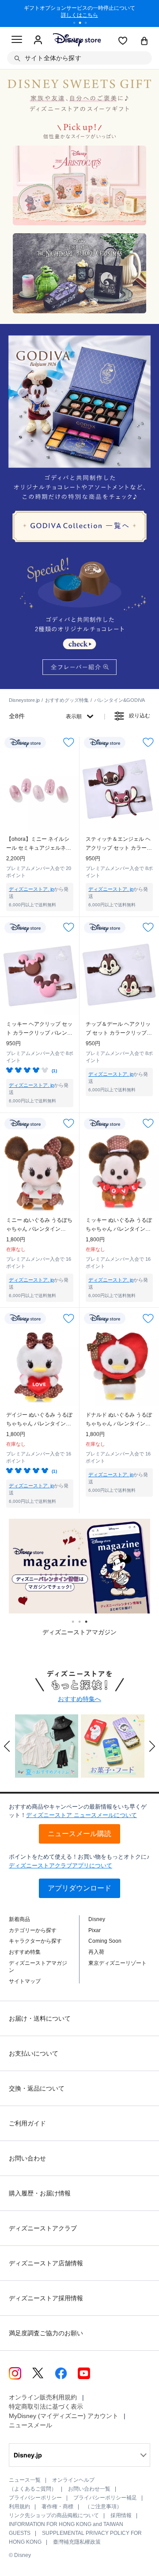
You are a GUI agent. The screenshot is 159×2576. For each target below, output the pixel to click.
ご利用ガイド (27, 2123)
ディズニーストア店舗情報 (46, 2263)
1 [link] (76, 1622)
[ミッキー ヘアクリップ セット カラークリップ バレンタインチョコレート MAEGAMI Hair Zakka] (40, 975)
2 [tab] (83, 24)
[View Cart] (144, 42)
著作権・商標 (57, 2507)
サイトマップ (25, 1981)
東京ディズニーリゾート (117, 1963)
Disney (97, 1919)
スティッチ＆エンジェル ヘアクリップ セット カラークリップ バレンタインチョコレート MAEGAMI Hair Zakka (119, 844)
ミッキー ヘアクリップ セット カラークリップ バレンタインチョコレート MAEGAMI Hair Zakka (39, 1029)
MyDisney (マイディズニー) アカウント (64, 2416)
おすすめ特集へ (79, 1699)
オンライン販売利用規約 (43, 2397)
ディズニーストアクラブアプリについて (61, 1866)
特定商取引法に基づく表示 (46, 2407)
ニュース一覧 (25, 2480)
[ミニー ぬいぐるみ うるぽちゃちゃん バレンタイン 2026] (40, 1171)
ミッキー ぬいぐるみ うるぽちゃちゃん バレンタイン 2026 (119, 1225)
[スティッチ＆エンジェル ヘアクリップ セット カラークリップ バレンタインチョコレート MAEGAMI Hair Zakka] (119, 790)
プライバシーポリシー (35, 2498)
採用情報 (121, 2515)
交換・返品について (37, 2088)
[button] (7, 1746)
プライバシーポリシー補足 (105, 2498)
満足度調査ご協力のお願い (46, 2333)
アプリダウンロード (79, 1888)
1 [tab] (77, 24)
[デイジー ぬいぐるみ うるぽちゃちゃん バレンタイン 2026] (40, 1366)
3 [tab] (89, 24)
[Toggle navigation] (17, 41)
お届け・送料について (40, 2018)
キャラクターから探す (35, 1941)
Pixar (95, 1930)
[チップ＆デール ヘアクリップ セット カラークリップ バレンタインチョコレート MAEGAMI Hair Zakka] (119, 975)
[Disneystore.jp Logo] (77, 40)
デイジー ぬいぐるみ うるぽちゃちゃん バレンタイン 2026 (39, 1420)
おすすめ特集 (25, 1952)
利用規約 (19, 2507)
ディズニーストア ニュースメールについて (81, 1815)
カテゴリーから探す (33, 1930)
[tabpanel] (79, 13)
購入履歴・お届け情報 (40, 2193)
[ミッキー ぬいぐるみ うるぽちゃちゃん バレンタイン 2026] (119, 1171)
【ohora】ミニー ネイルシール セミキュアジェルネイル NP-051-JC (39, 844)
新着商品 (19, 1919)
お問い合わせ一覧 (89, 2489)
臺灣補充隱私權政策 (77, 2542)
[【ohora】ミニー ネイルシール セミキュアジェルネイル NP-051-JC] (40, 790)
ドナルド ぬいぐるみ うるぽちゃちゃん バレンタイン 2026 (119, 1420)
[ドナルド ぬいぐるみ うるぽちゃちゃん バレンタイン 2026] (119, 1366)
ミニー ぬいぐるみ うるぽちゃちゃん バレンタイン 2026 (39, 1225)
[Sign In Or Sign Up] (38, 40)
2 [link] (83, 1622)
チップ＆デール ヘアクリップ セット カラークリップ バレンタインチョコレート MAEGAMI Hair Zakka (118, 1029)
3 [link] (89, 1622)
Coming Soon (105, 1941)
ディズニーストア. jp (31, 889)
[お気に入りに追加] (69, 742)
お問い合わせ (27, 2158)
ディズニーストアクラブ (43, 2228)
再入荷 (96, 1952)
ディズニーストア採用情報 (46, 2298)
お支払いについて (34, 2053)
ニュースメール (30, 2425)
